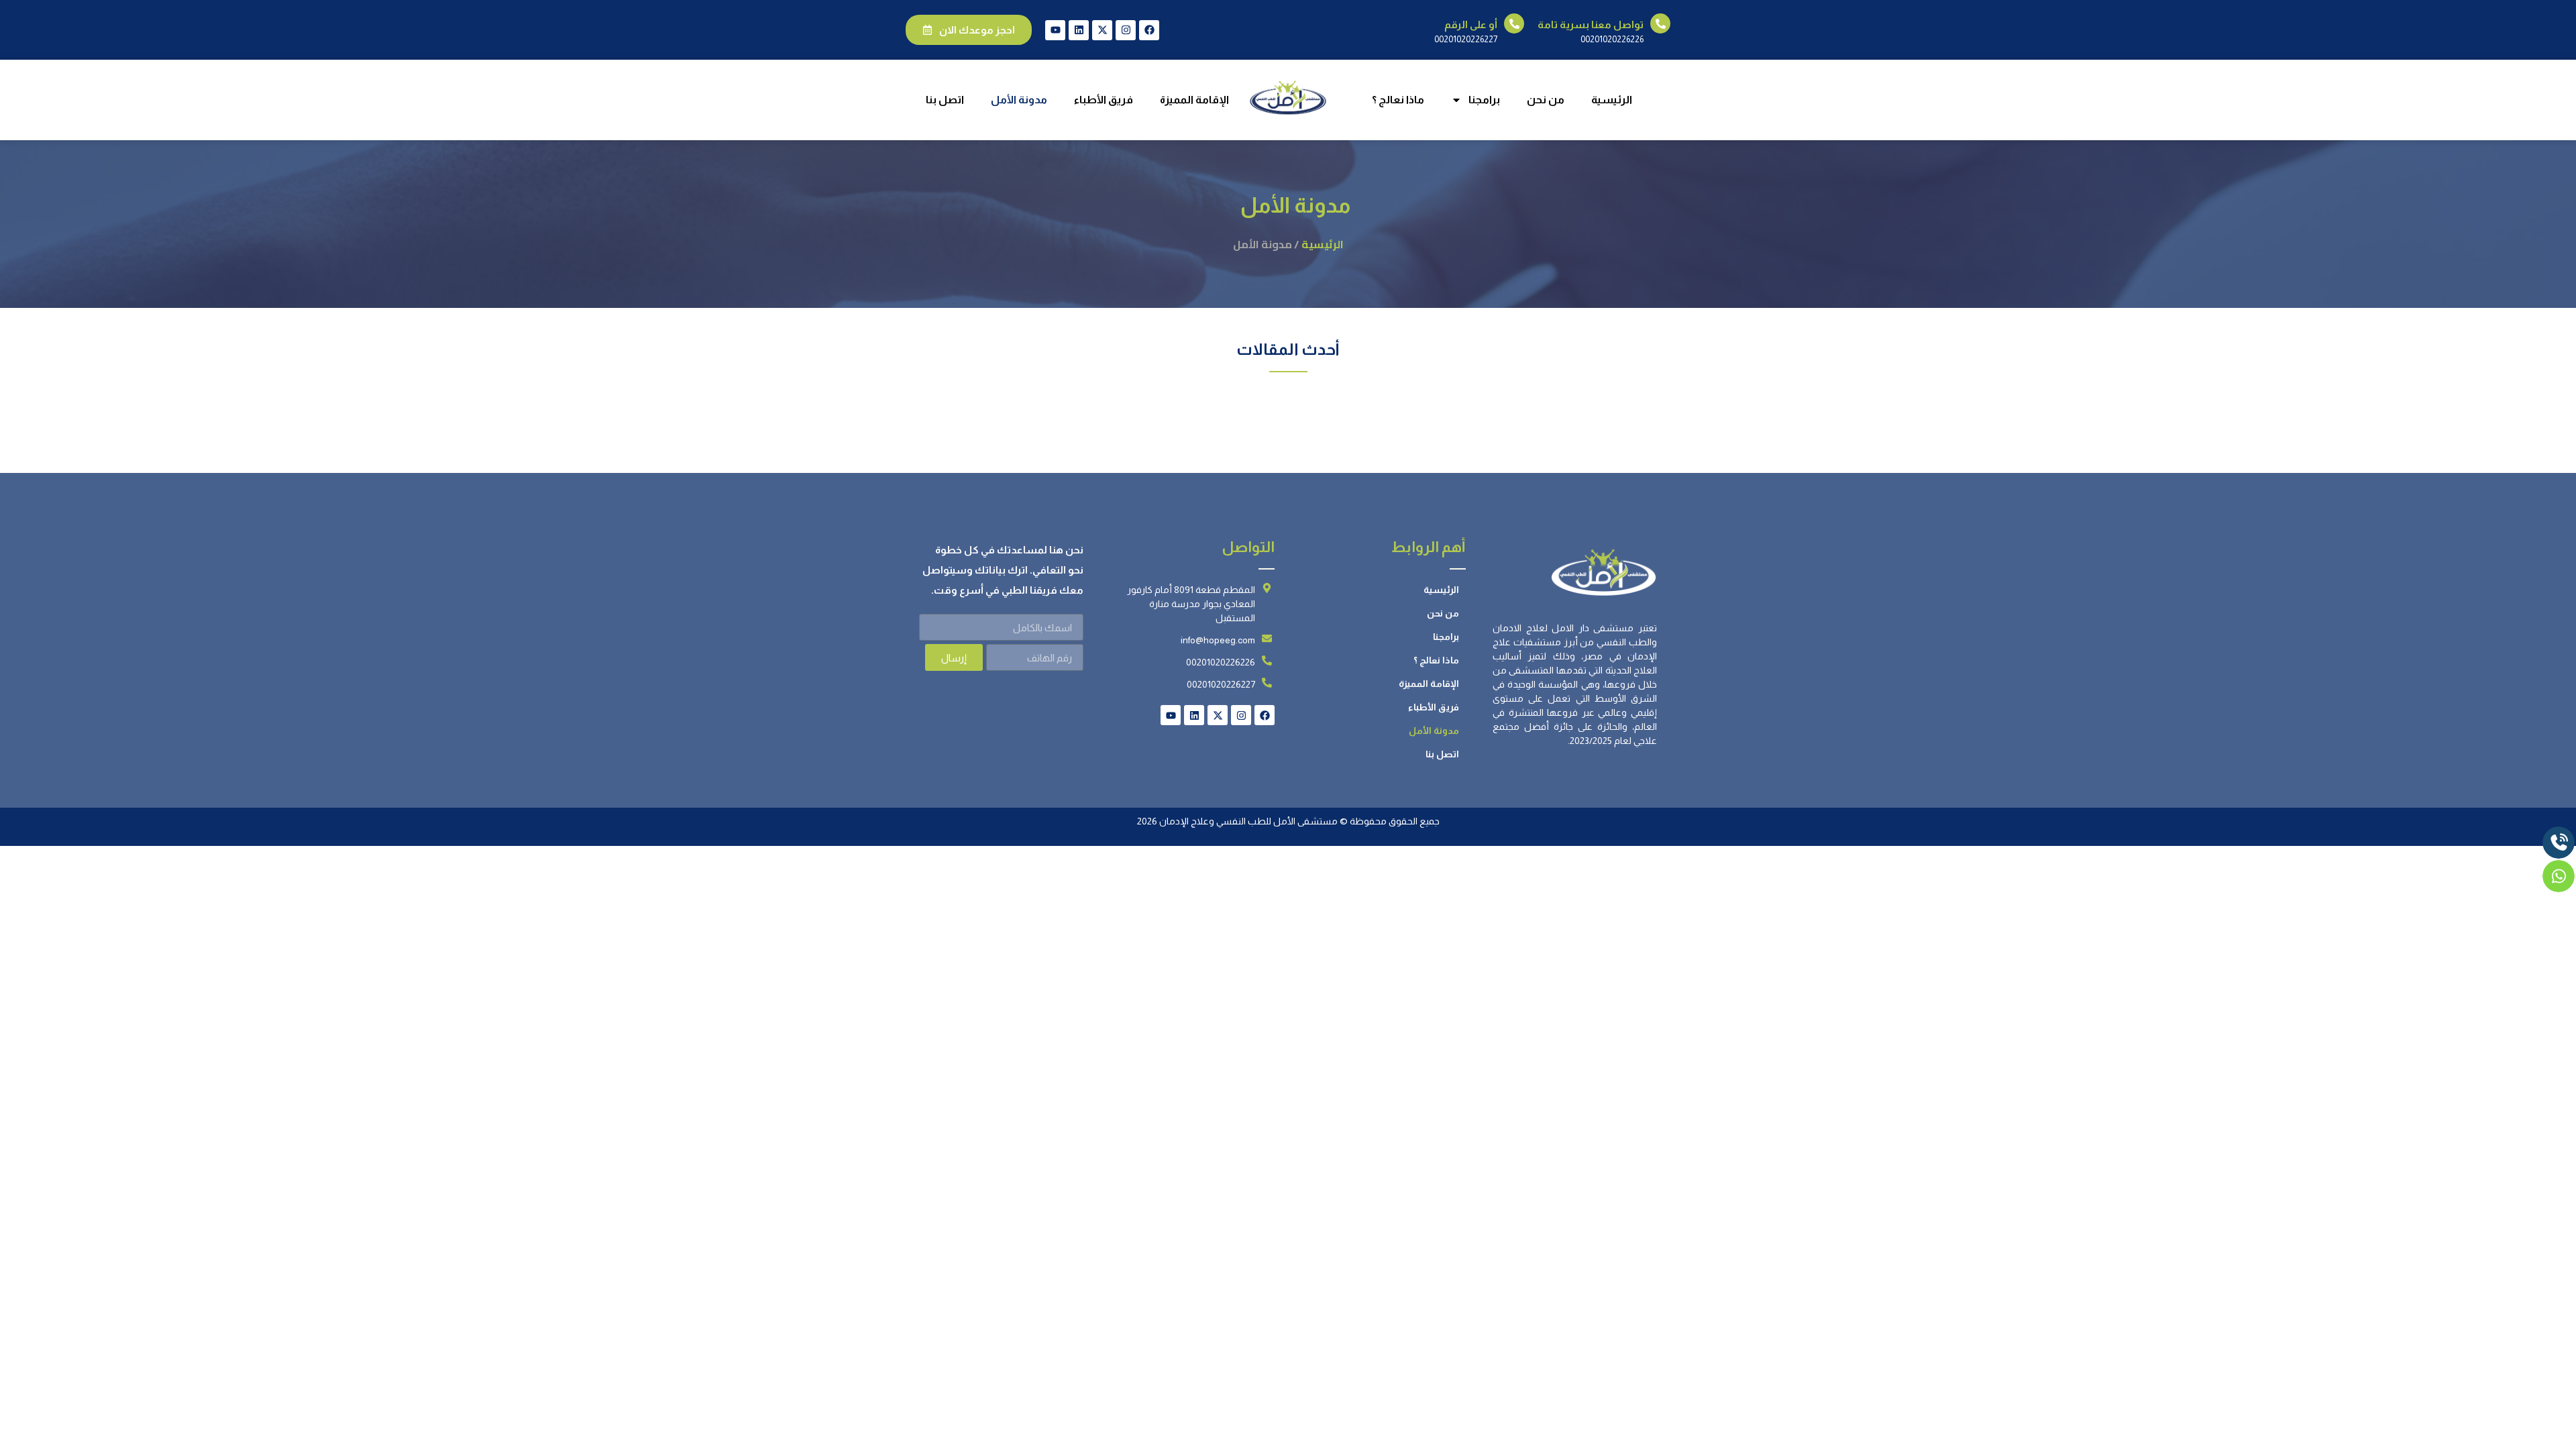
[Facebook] (1149, 30)
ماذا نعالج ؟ (1398, 100)
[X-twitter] (1102, 30)
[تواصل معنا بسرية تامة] (1660, 23)
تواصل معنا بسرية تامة (1591, 24)
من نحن (1546, 100)
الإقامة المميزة (1194, 100)
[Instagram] (1126, 30)
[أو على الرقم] (1514, 23)
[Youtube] (1055, 30)
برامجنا (1484, 100)
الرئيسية (1612, 100)
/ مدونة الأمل (1266, 244)
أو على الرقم (1471, 24)
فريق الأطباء (1104, 100)
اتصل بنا (945, 100)
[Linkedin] (1079, 30)
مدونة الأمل (1019, 100)
